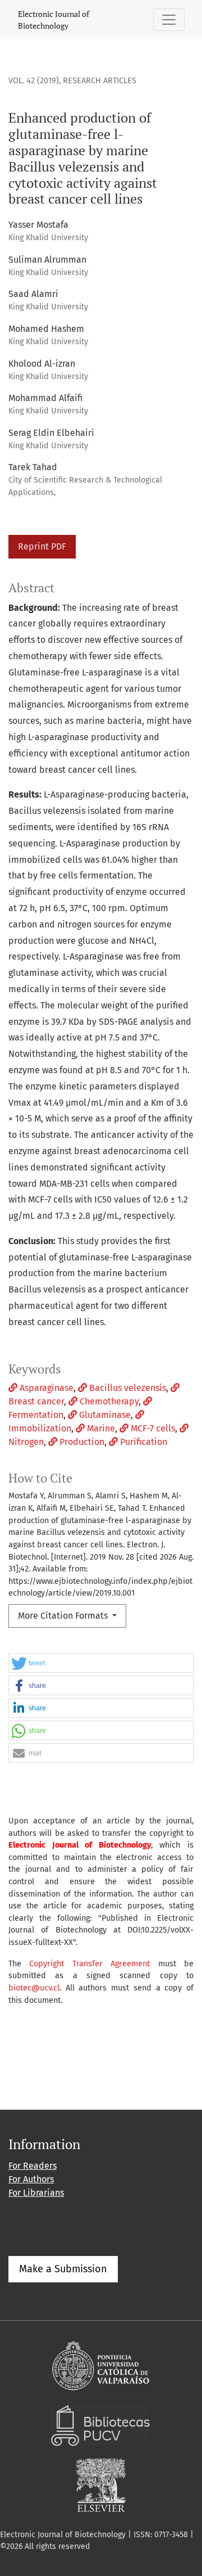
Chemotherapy (108, 1401)
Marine (100, 1428)
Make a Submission (63, 2269)
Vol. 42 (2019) (34, 81)
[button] (101, 1663)
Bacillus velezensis (127, 1388)
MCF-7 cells (152, 1428)
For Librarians (36, 2193)
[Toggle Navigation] (169, 20)
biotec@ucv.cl (34, 1988)
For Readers (33, 2166)
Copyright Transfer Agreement (89, 1964)
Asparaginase (45, 1388)
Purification (143, 1442)
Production (81, 1442)
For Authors (31, 2179)
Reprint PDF (42, 546)
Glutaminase (104, 1415)
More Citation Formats (64, 1616)
